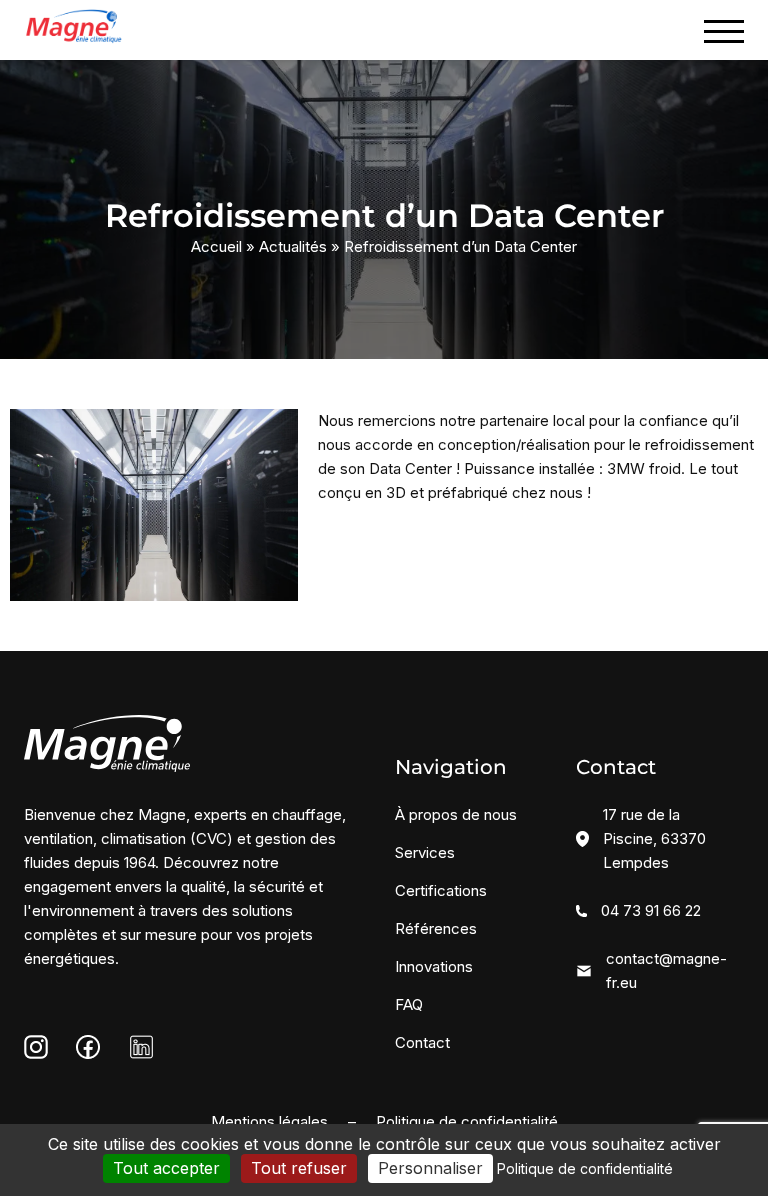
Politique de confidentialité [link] (585, 1168)
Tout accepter (166, 1168)
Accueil (216, 246)
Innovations (434, 966)
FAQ (409, 1004)
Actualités (293, 246)
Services (425, 852)
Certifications (441, 890)
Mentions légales (269, 1121)
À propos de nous (456, 814)
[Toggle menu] (724, 31)
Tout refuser (299, 1168)
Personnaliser (430, 1168)
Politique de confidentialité (467, 1121)
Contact (422, 1042)
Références (436, 928)
